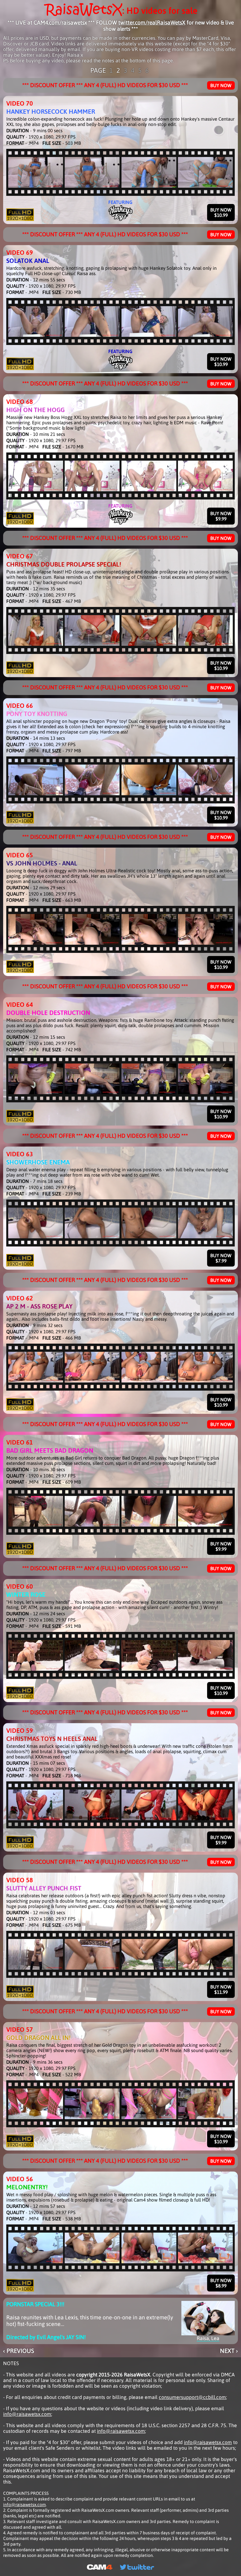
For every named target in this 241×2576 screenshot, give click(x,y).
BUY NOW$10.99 (221, 212)
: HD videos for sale (160, 10)
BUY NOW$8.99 (221, 2283)
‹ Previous (19, 2351)
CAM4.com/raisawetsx (60, 23)
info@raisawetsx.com (27, 2414)
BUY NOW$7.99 (221, 1258)
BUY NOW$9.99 (221, 516)
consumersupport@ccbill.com (192, 2397)
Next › (229, 2351)
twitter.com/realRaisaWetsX (152, 23)
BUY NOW (221, 85)
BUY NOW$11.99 (221, 1989)
